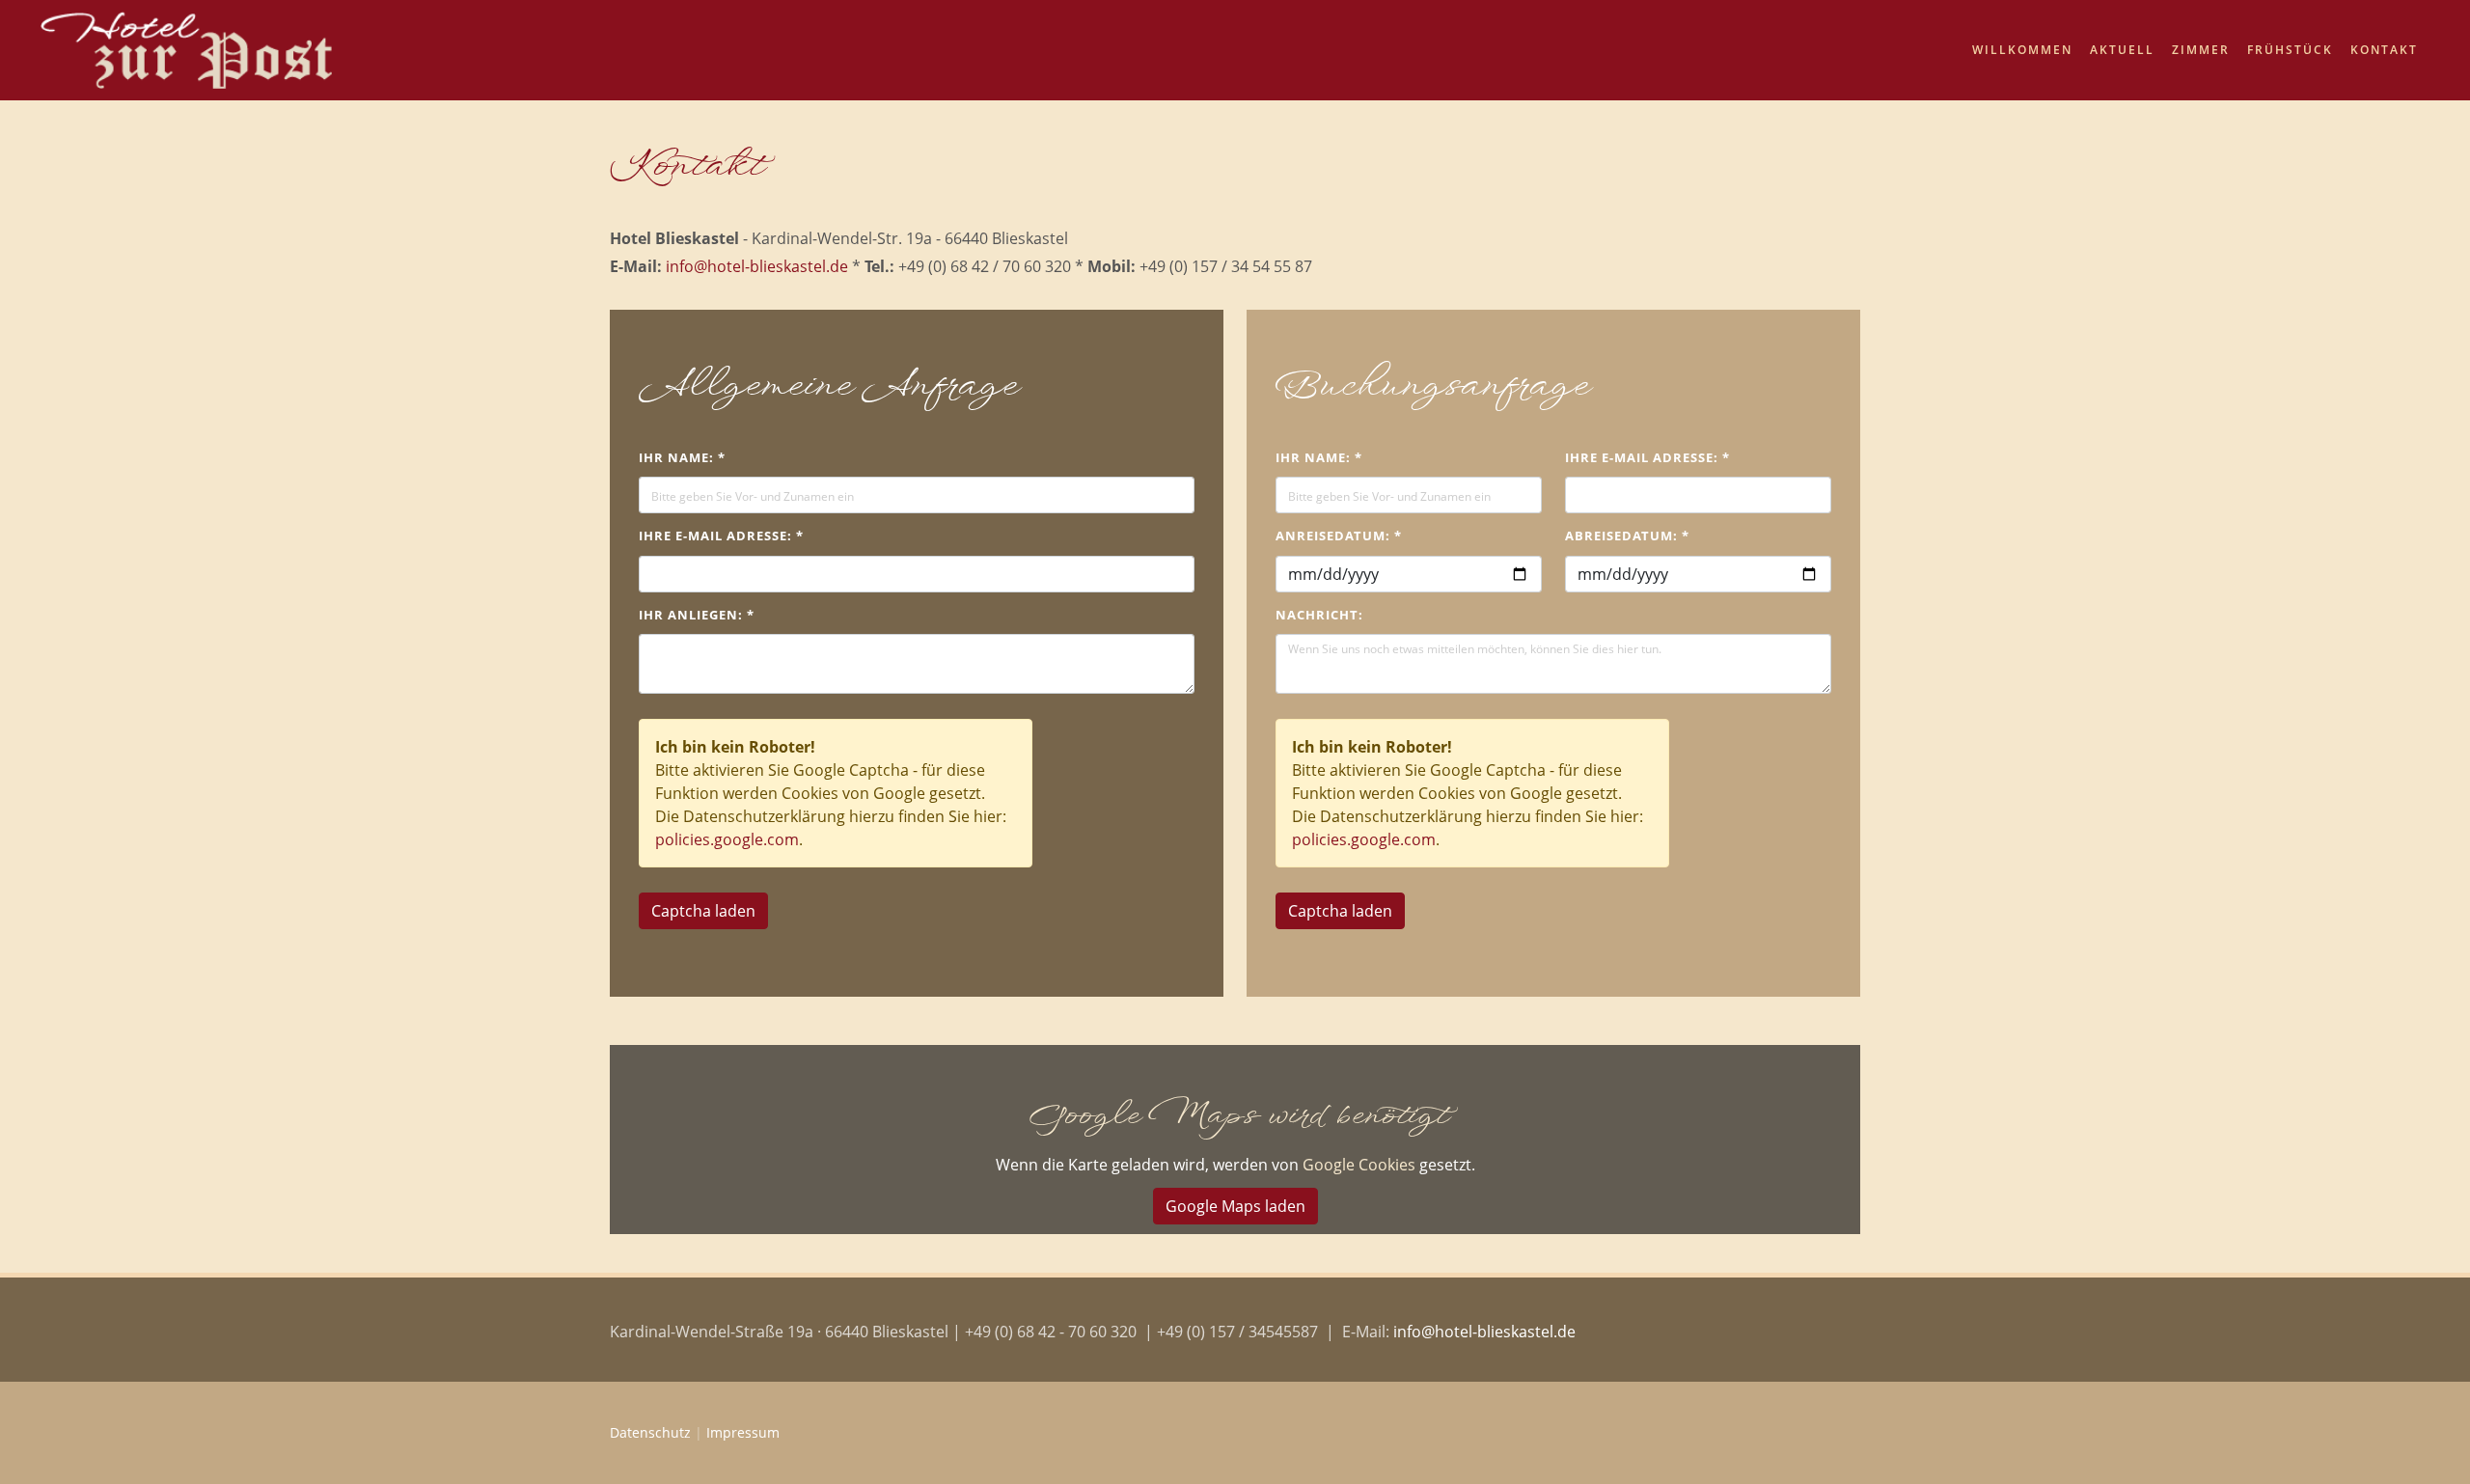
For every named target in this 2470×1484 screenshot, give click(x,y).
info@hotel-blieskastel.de (757, 266)
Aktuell (2122, 50)
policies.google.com (727, 839)
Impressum (743, 1432)
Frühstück (2290, 50)
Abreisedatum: (1627, 536)
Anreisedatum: (1339, 536)
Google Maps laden (1235, 1206)
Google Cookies (1359, 1165)
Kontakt (2384, 50)
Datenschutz (650, 1432)
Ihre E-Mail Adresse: (721, 536)
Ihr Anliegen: (697, 615)
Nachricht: (1319, 615)
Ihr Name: (682, 457)
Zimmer (2201, 50)
